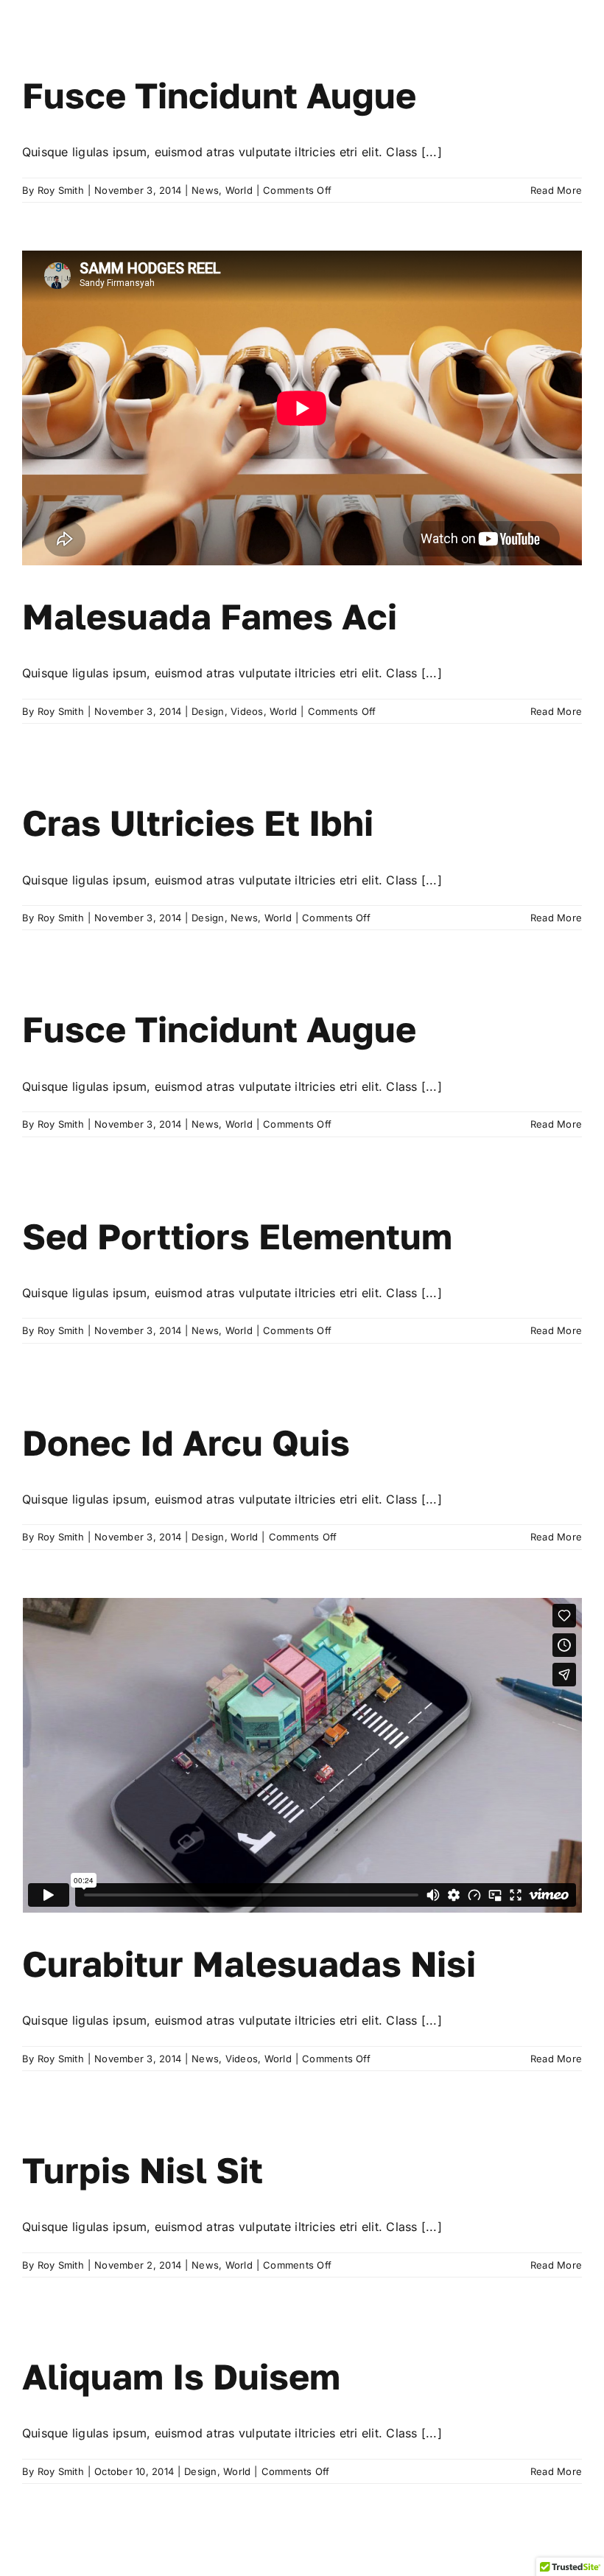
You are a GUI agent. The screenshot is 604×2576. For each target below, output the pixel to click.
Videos (247, 711)
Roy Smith (61, 190)
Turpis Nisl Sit (143, 2170)
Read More (556, 190)
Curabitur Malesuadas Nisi (249, 1964)
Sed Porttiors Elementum (237, 1236)
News (205, 190)
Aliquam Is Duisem (181, 2376)
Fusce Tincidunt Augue (219, 95)
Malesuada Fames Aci (210, 616)
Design (208, 711)
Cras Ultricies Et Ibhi (198, 823)
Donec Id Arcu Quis (186, 1442)
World (239, 190)
